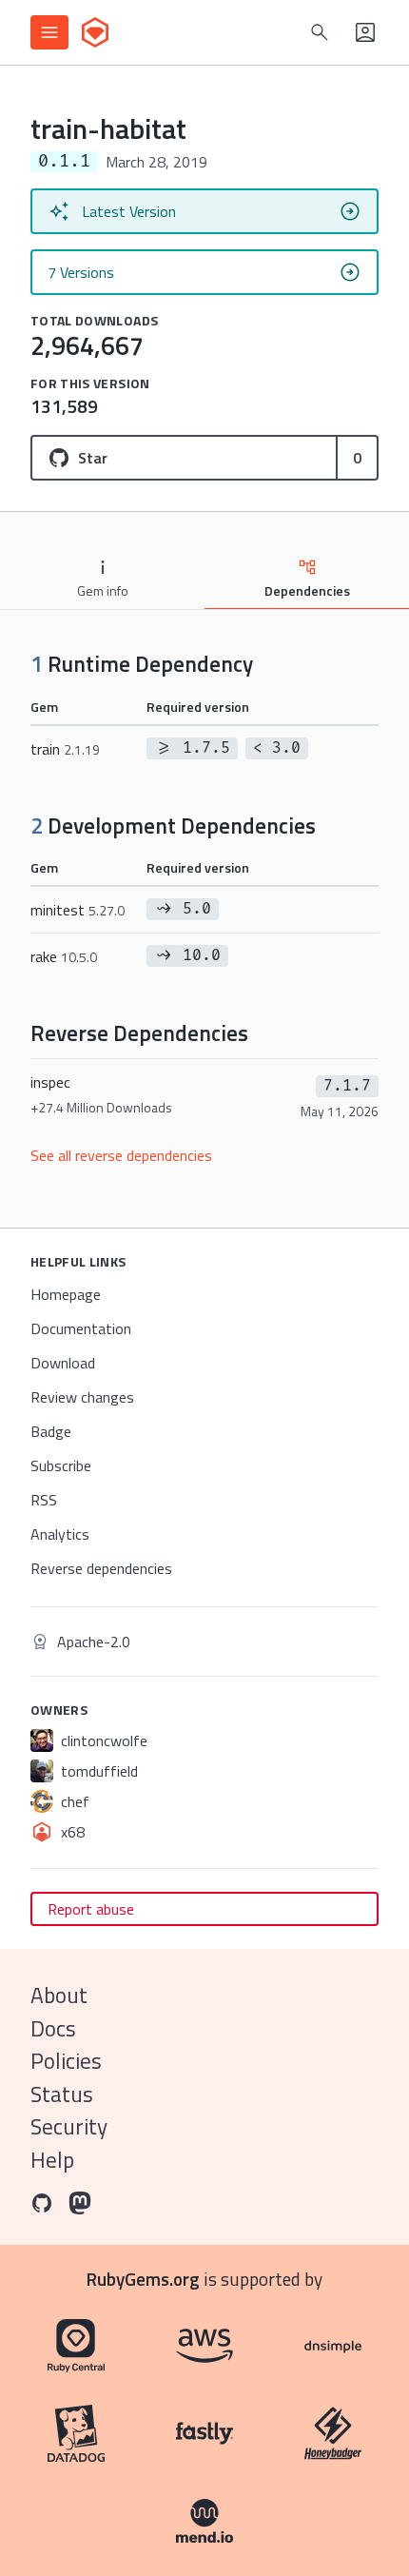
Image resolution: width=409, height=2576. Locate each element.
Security (69, 2126)
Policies (66, 2061)
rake (64, 956)
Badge (51, 1431)
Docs (53, 2028)
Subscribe (61, 1465)
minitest (78, 910)
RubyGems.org (143, 2279)
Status (62, 2094)
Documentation (81, 1328)
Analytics (60, 1534)
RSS (44, 1500)
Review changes (82, 1397)
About (59, 1995)
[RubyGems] (95, 32)
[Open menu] (49, 32)
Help (52, 2160)
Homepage (66, 1294)
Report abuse (91, 1909)
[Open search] (320, 32)
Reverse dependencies (101, 1568)
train (65, 749)
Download (63, 1363)
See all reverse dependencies (121, 1155)
